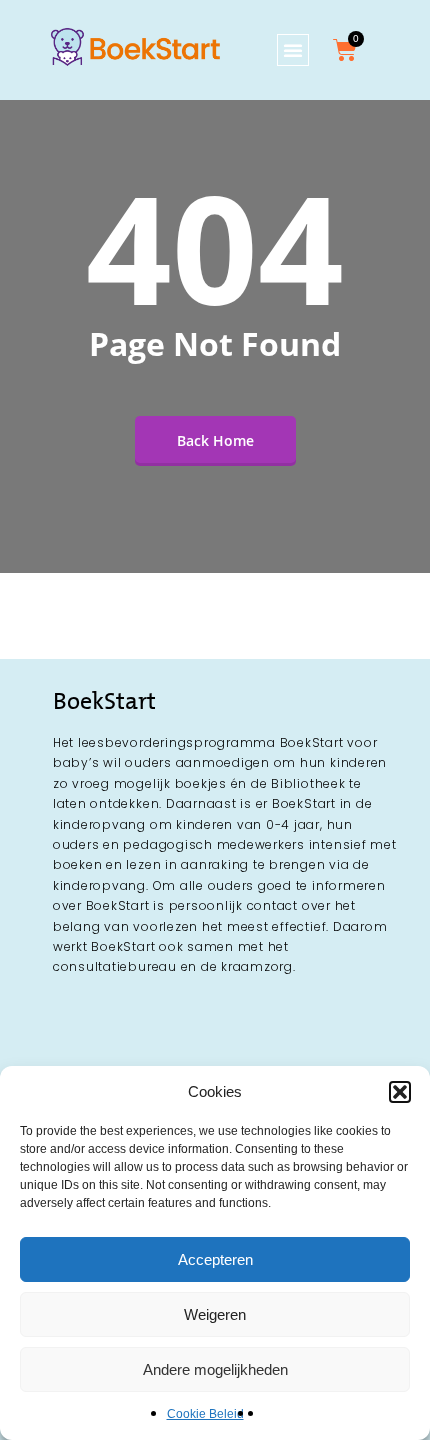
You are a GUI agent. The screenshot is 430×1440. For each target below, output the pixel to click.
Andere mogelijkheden (215, 1369)
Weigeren (215, 1314)
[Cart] (345, 50)
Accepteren (215, 1259)
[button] (400, 1092)
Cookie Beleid (205, 1414)
